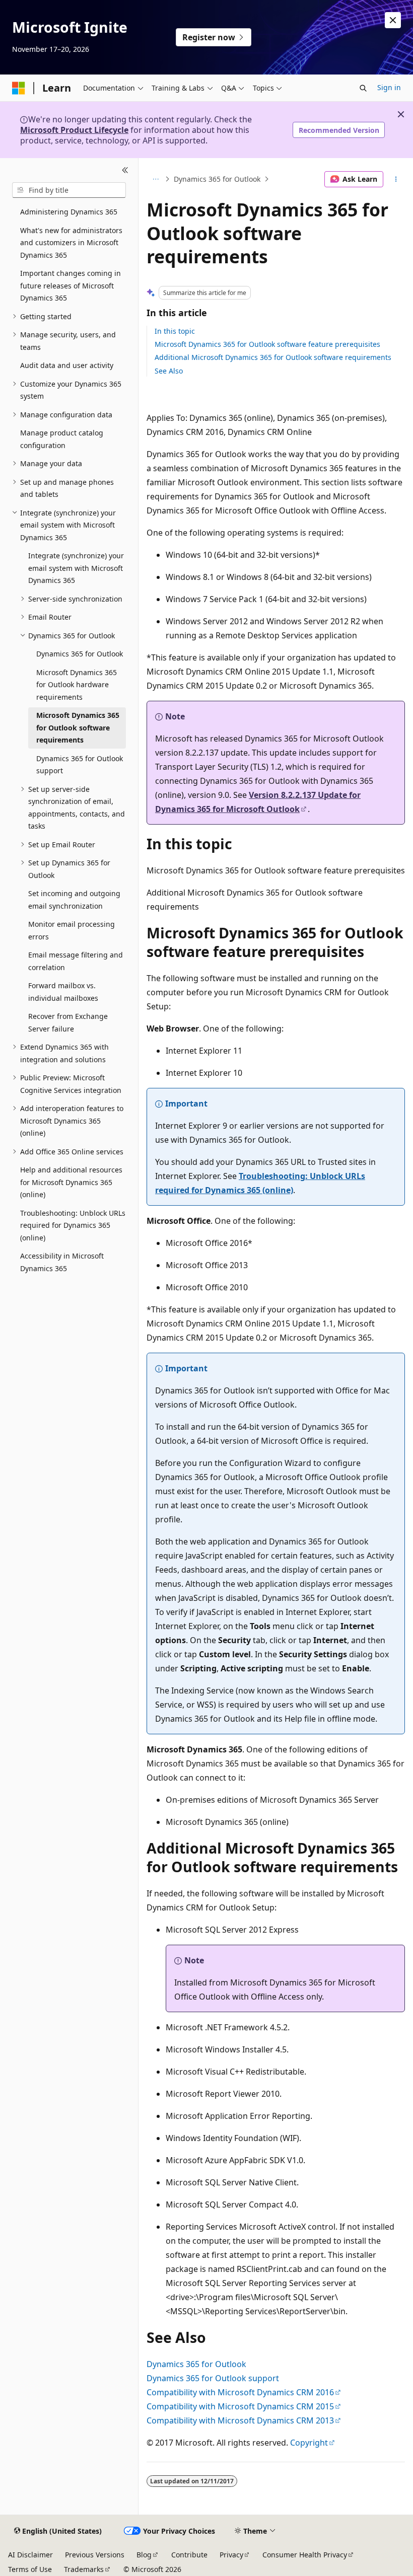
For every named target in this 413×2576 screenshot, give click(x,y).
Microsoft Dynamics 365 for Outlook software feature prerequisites (267, 344)
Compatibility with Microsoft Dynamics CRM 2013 (240, 2420)
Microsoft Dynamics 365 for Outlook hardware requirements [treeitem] (77, 685)
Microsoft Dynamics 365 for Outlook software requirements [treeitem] (78, 727)
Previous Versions (95, 2555)
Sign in (389, 87)
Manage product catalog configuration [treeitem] (62, 439)
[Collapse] (125, 170)
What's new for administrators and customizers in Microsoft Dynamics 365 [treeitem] (71, 243)
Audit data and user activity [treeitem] (67, 365)
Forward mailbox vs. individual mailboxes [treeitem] (63, 992)
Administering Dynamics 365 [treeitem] (69, 212)
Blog (144, 2555)
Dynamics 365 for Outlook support (213, 2378)
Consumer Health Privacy (305, 2555)
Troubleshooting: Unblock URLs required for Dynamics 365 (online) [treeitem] (73, 1225)
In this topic (175, 331)
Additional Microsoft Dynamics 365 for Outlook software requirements (273, 357)
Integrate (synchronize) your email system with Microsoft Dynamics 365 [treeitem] (76, 568)
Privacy (231, 2555)
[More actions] (396, 179)
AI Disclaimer (30, 2555)
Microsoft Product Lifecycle (74, 130)
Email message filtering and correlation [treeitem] (76, 961)
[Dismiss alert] (393, 20)
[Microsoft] (19, 88)
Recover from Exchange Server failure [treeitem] (68, 1022)
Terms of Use (30, 2569)
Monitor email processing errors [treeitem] (72, 930)
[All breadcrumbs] (155, 179)
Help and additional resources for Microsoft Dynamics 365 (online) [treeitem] (71, 1182)
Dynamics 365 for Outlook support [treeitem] (80, 765)
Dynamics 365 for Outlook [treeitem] (80, 654)
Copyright (309, 2443)
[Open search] (363, 88)
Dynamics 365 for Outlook (217, 179)
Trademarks (84, 2569)
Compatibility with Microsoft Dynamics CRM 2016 (240, 2392)
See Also (169, 371)
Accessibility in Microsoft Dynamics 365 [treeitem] (62, 1262)
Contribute (189, 2555)
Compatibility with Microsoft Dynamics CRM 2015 (240, 2406)
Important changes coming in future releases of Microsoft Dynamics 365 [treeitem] (71, 285)
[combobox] (69, 190)
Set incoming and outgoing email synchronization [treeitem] (74, 900)
